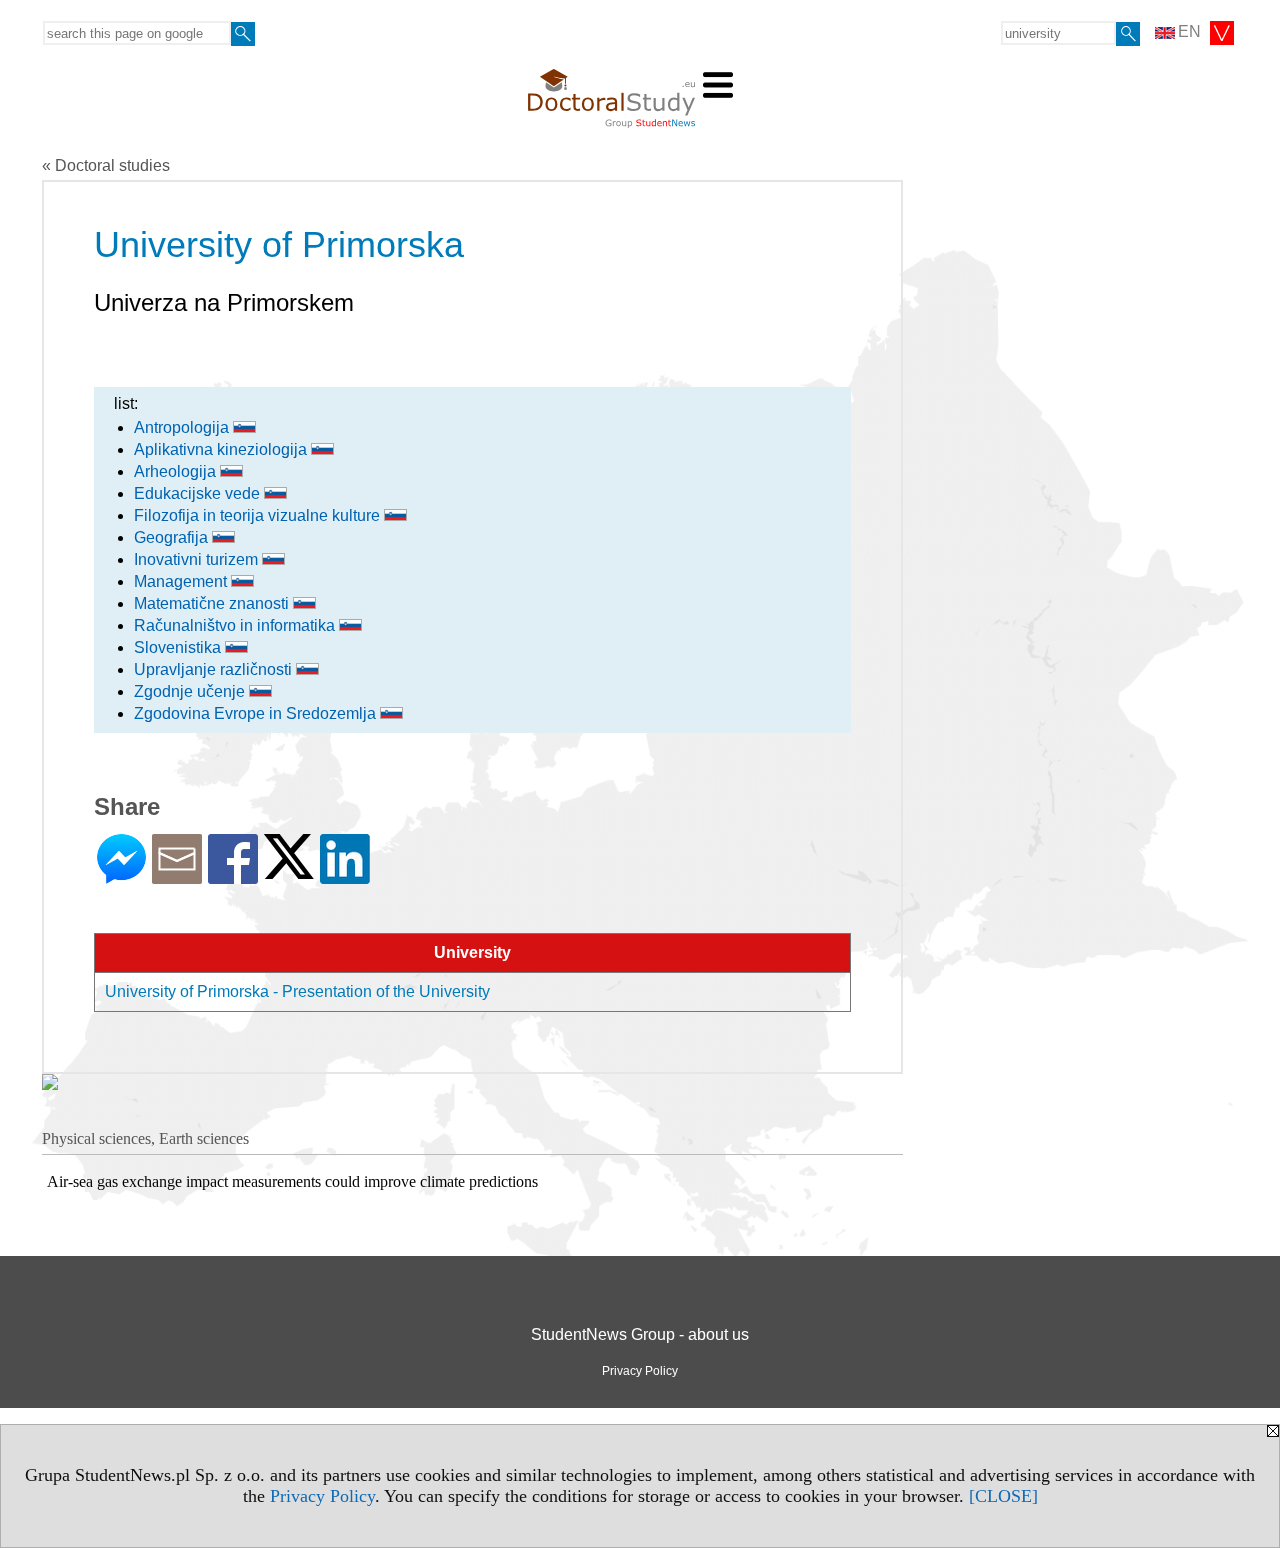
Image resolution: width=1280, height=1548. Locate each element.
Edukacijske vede (199, 493)
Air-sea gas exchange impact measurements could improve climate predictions (292, 1181)
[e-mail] (177, 875)
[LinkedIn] (345, 875)
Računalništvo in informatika (236, 625)
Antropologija (183, 427)
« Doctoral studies (106, 165)
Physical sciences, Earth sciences (145, 1138)
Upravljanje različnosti (215, 669)
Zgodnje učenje (191, 691)
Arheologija (177, 471)
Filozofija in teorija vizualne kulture (259, 515)
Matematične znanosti (213, 603)
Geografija (173, 537)
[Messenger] (121, 875)
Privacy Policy (322, 1496)
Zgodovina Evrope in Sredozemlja (257, 713)
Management (182, 581)
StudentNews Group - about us (640, 1334)
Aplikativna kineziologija (222, 449)
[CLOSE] (1003, 1496)
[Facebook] (233, 875)
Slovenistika (179, 647)
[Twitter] (289, 870)
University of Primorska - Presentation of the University (297, 991)
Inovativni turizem (198, 559)
